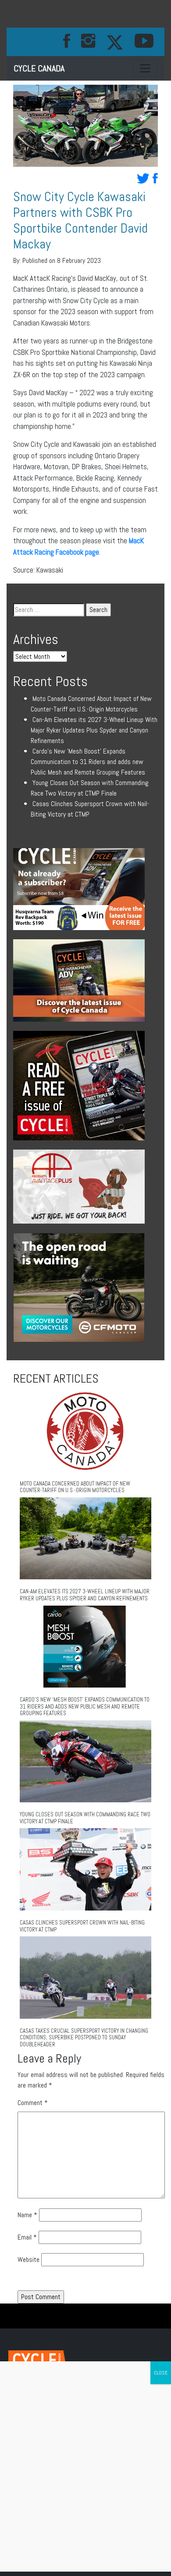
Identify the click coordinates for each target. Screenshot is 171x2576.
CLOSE (161, 2373)
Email (27, 2237)
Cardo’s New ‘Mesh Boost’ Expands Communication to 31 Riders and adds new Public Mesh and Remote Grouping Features (88, 762)
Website (28, 2259)
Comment (33, 2103)
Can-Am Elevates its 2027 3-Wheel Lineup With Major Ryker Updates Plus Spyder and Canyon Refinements (94, 730)
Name (27, 2215)
